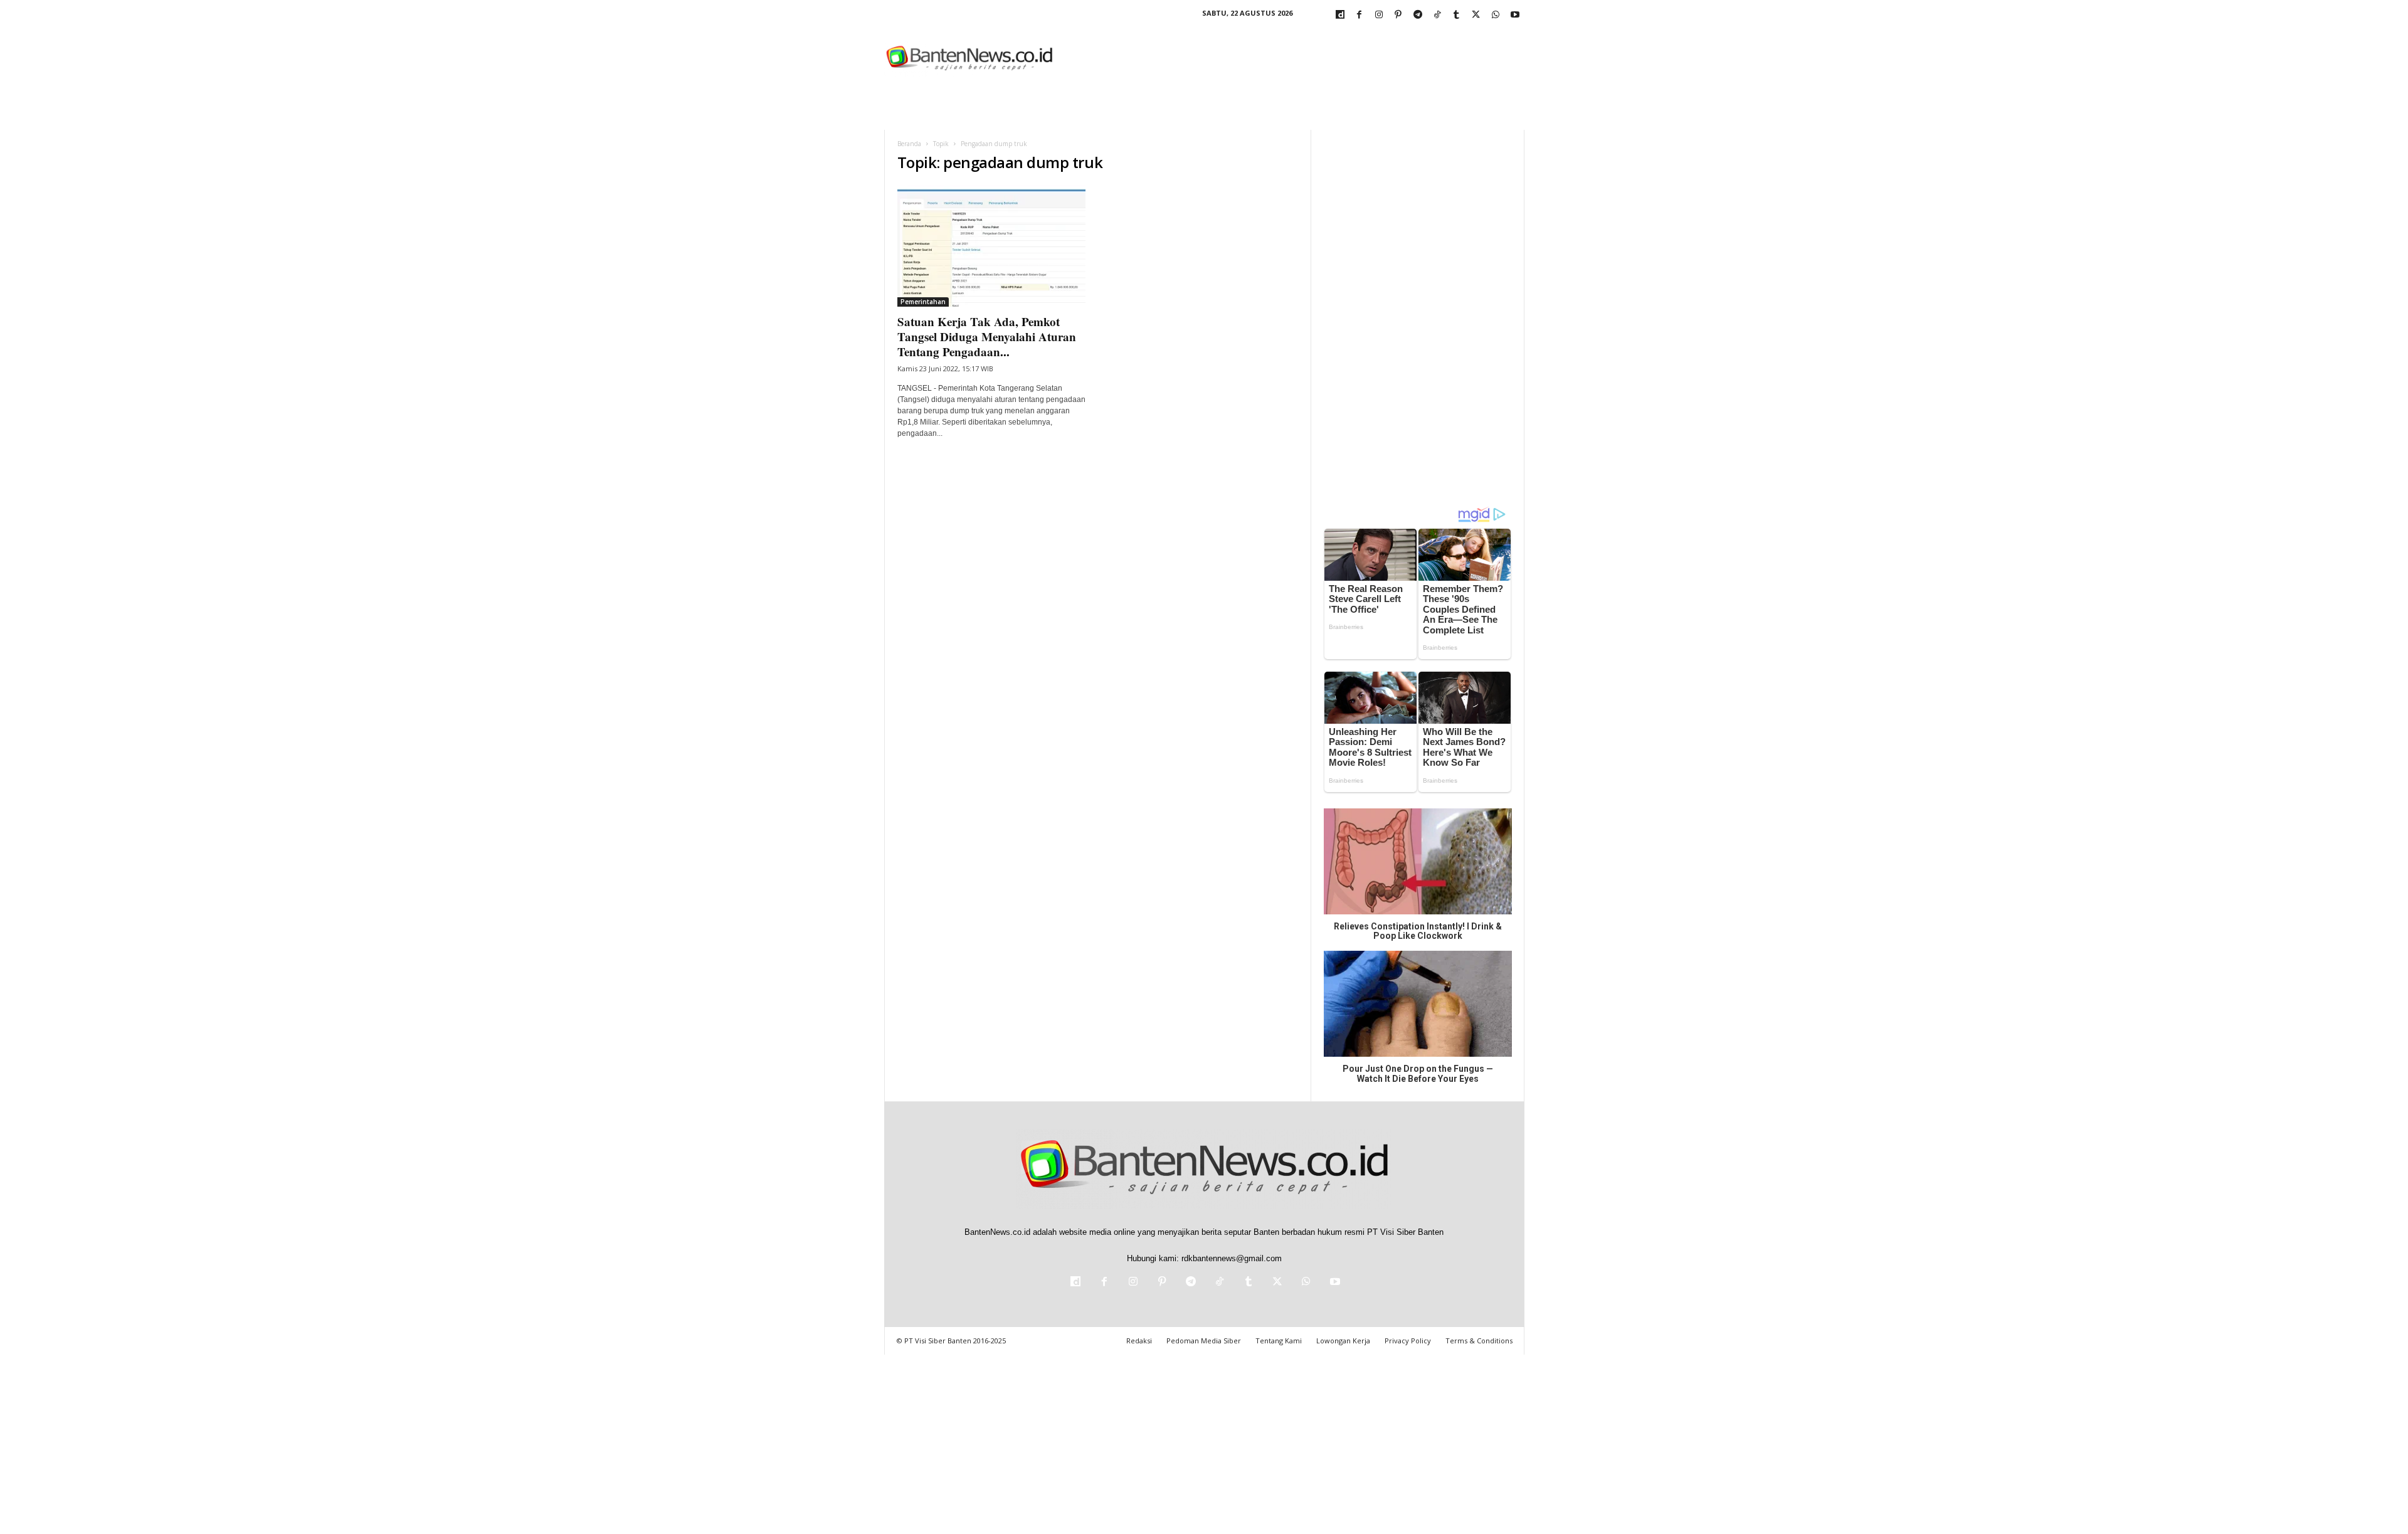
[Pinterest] (1398, 15)
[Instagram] (1379, 15)
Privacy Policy (1408, 1341)
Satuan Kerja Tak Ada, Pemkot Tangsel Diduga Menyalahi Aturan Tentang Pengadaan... (987, 336)
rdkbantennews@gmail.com (1232, 1258)
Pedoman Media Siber (1204, 1341)
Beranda (909, 144)
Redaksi (1139, 1341)
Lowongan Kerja (1343, 1341)
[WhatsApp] (1496, 15)
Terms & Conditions (1479, 1341)
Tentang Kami (1279, 1341)
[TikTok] (1437, 15)
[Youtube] (1515, 15)
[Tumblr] (1457, 15)
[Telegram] (1418, 15)
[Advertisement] (1296, 59)
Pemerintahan (923, 302)
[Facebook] (1360, 15)
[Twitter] (1476, 15)
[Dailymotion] (1340, 15)
